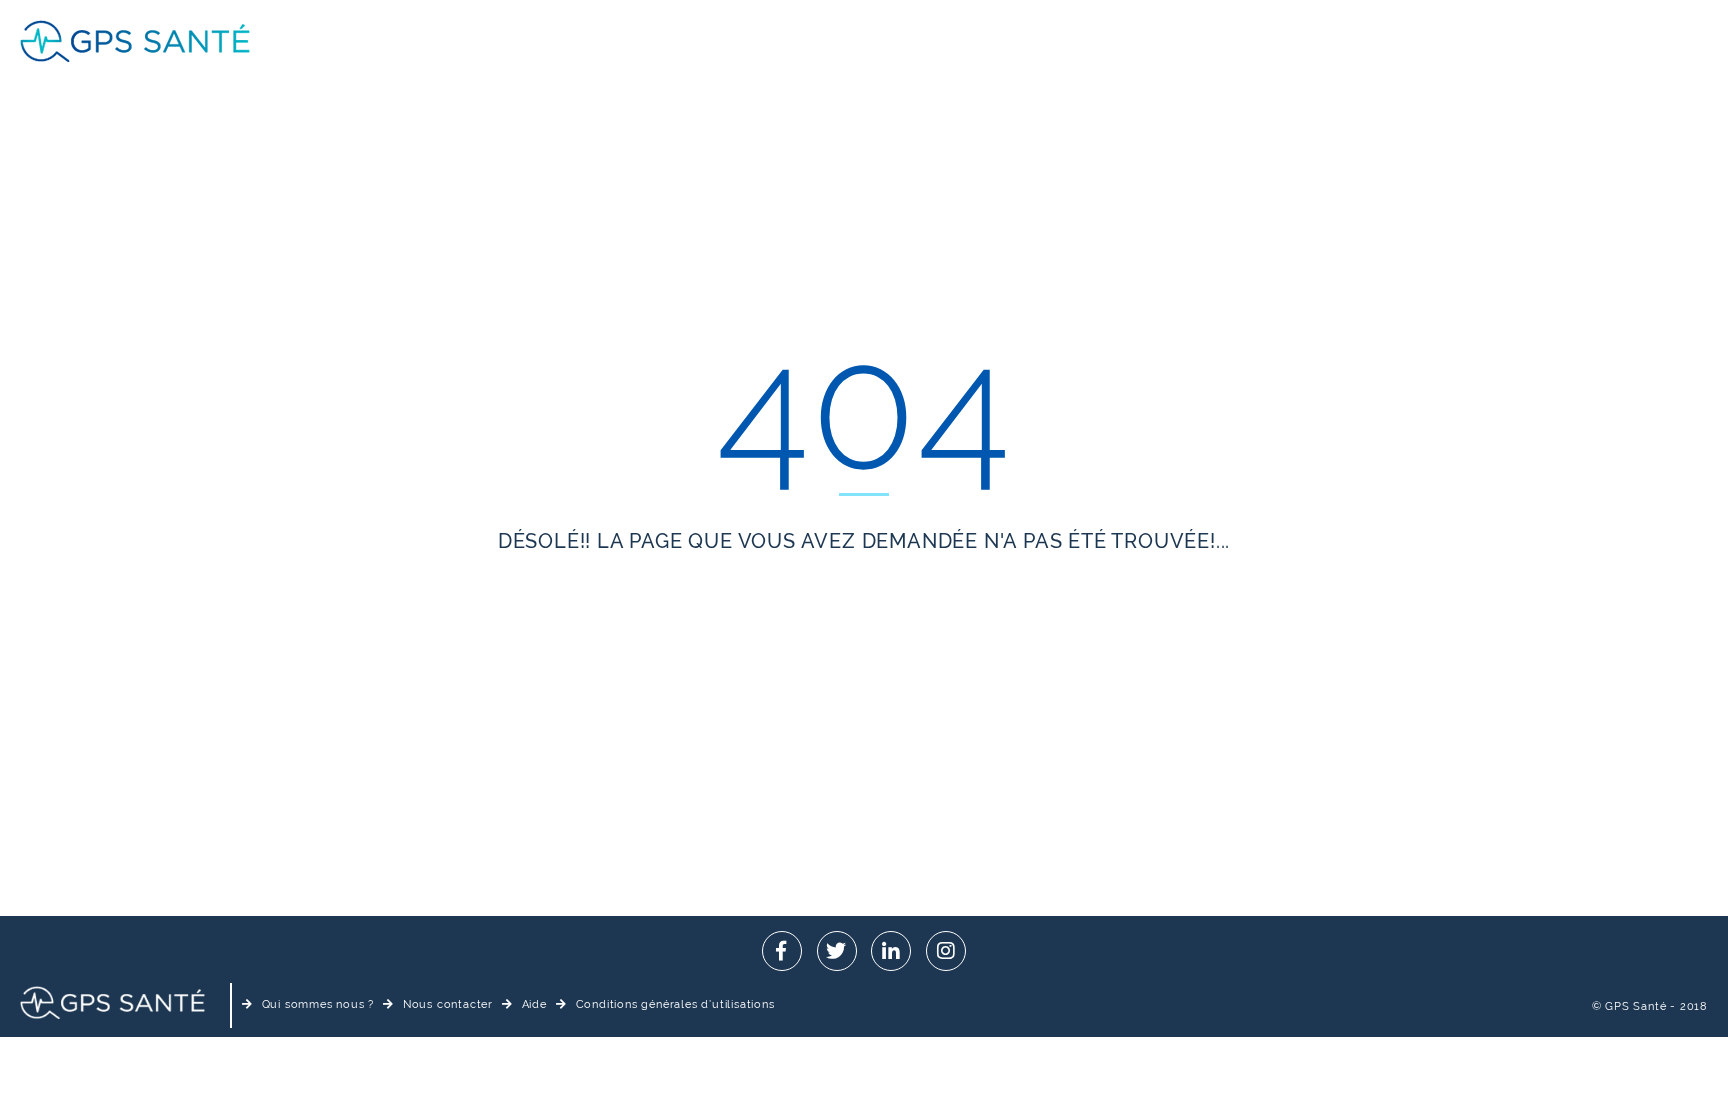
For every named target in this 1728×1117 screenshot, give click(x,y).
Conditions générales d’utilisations (675, 1004)
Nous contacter (448, 1004)
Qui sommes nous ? (318, 1004)
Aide (534, 1004)
